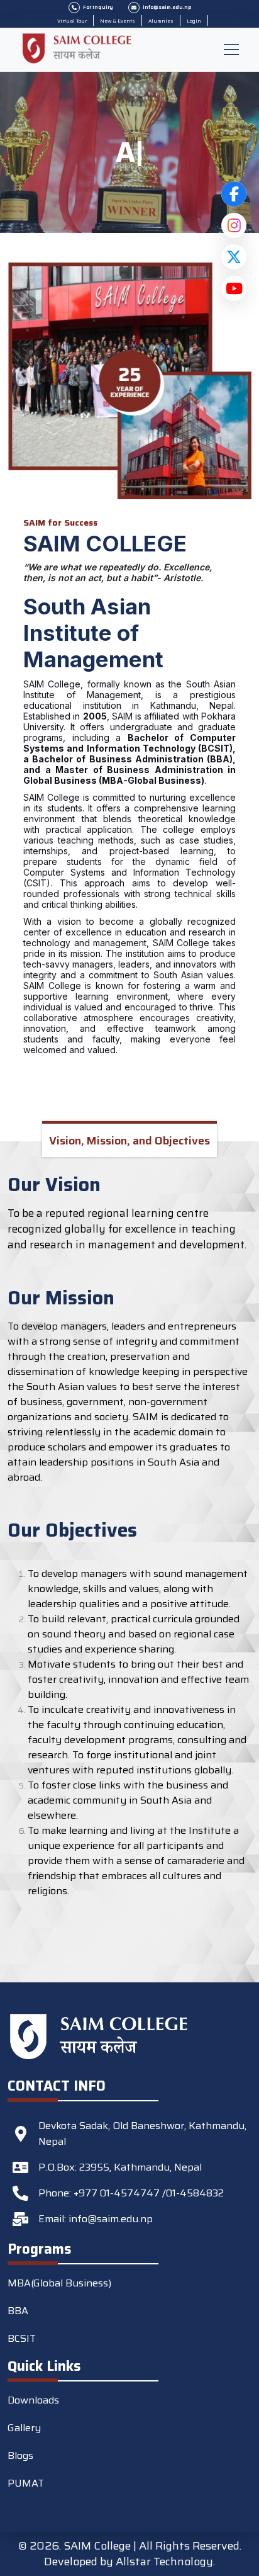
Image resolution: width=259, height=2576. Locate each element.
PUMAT (26, 2483)
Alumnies (161, 21)
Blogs (20, 2455)
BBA (18, 2311)
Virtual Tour (72, 21)
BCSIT (22, 2338)
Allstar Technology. (165, 2562)
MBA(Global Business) (59, 2283)
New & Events (118, 21)
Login (194, 21)
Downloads (33, 2400)
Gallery (24, 2428)
